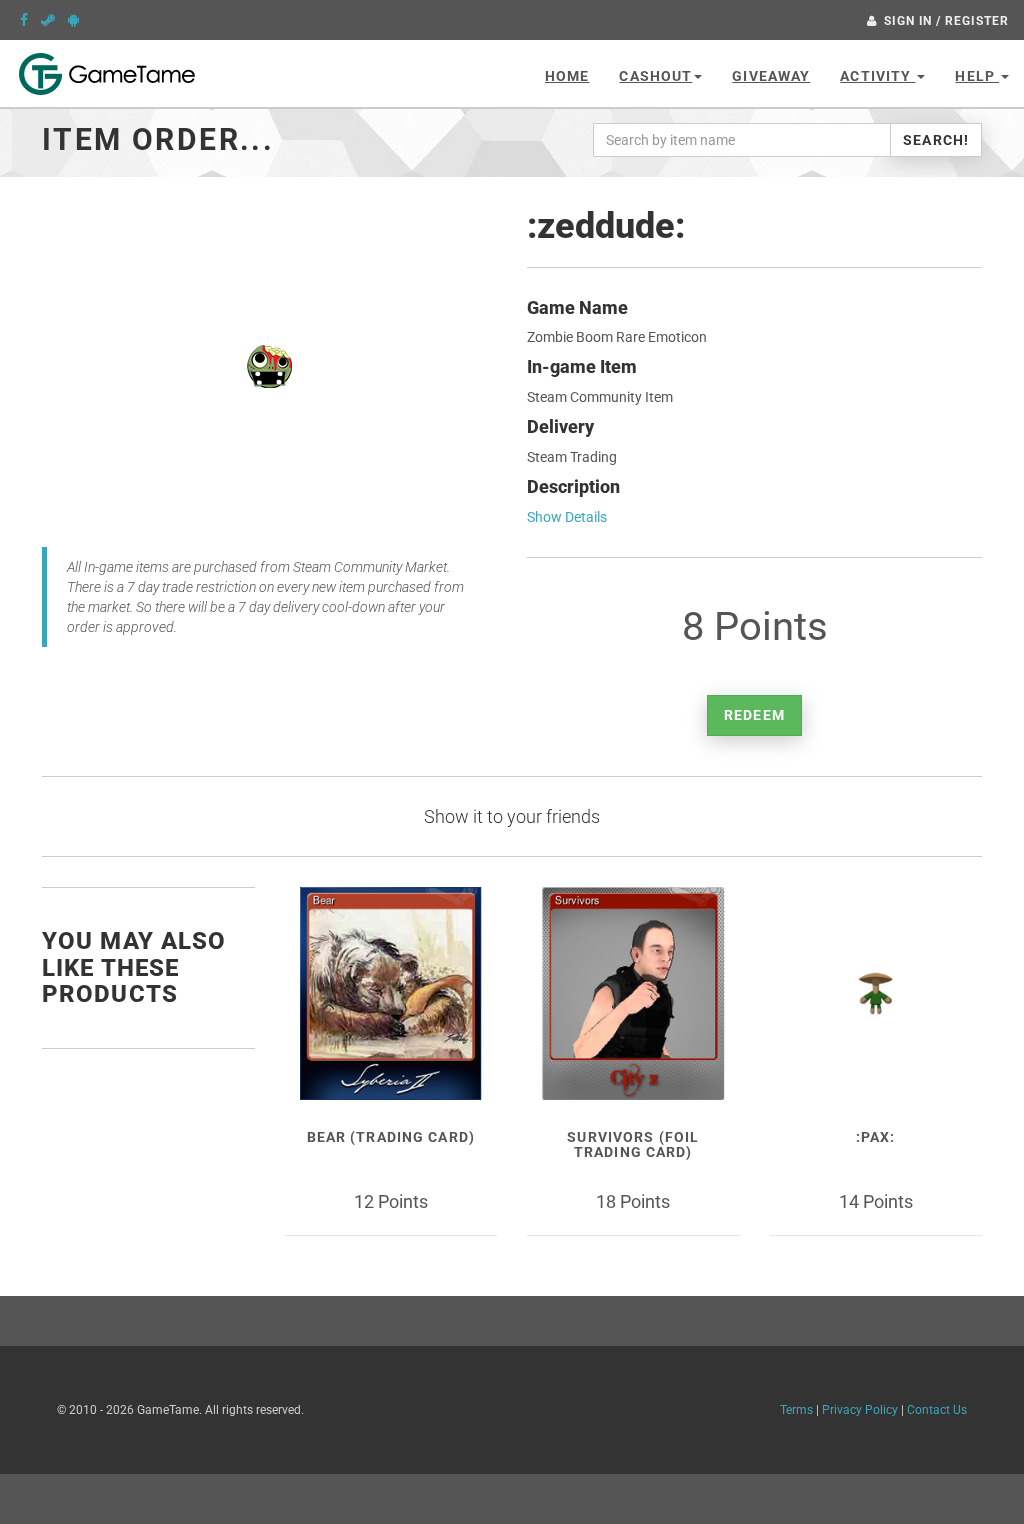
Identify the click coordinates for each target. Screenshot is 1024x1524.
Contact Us (937, 1410)
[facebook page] (24, 20)
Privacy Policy (860, 1410)
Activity (877, 76)
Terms (796, 1410)
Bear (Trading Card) (391, 1137)
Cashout (655, 76)
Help (977, 76)
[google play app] (73, 20)
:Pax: (876, 1137)
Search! (936, 140)
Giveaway (771, 76)
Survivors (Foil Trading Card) (633, 1144)
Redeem (754, 715)
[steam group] (48, 20)
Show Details (567, 517)
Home (567, 76)
